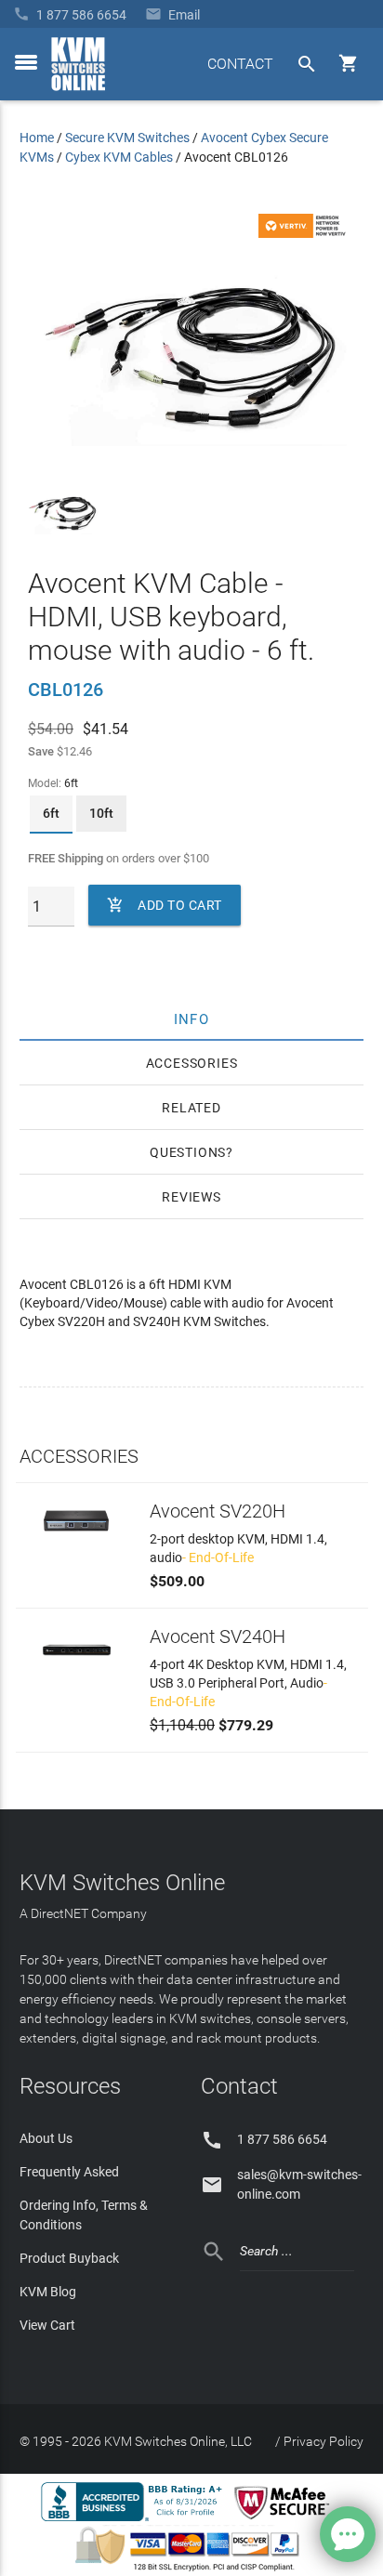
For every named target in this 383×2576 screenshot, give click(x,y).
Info (192, 1019)
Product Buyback (69, 2258)
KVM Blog (48, 2292)
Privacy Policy (324, 2441)
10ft (101, 813)
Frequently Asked (69, 2172)
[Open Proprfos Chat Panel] (348, 2534)
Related (191, 1108)
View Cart (47, 2325)
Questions (188, 1152)
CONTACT (240, 64)
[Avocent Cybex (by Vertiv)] (305, 233)
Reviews (191, 1197)
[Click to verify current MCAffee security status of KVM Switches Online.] (285, 2520)
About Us (46, 2138)
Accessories (192, 1063)
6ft (51, 813)
